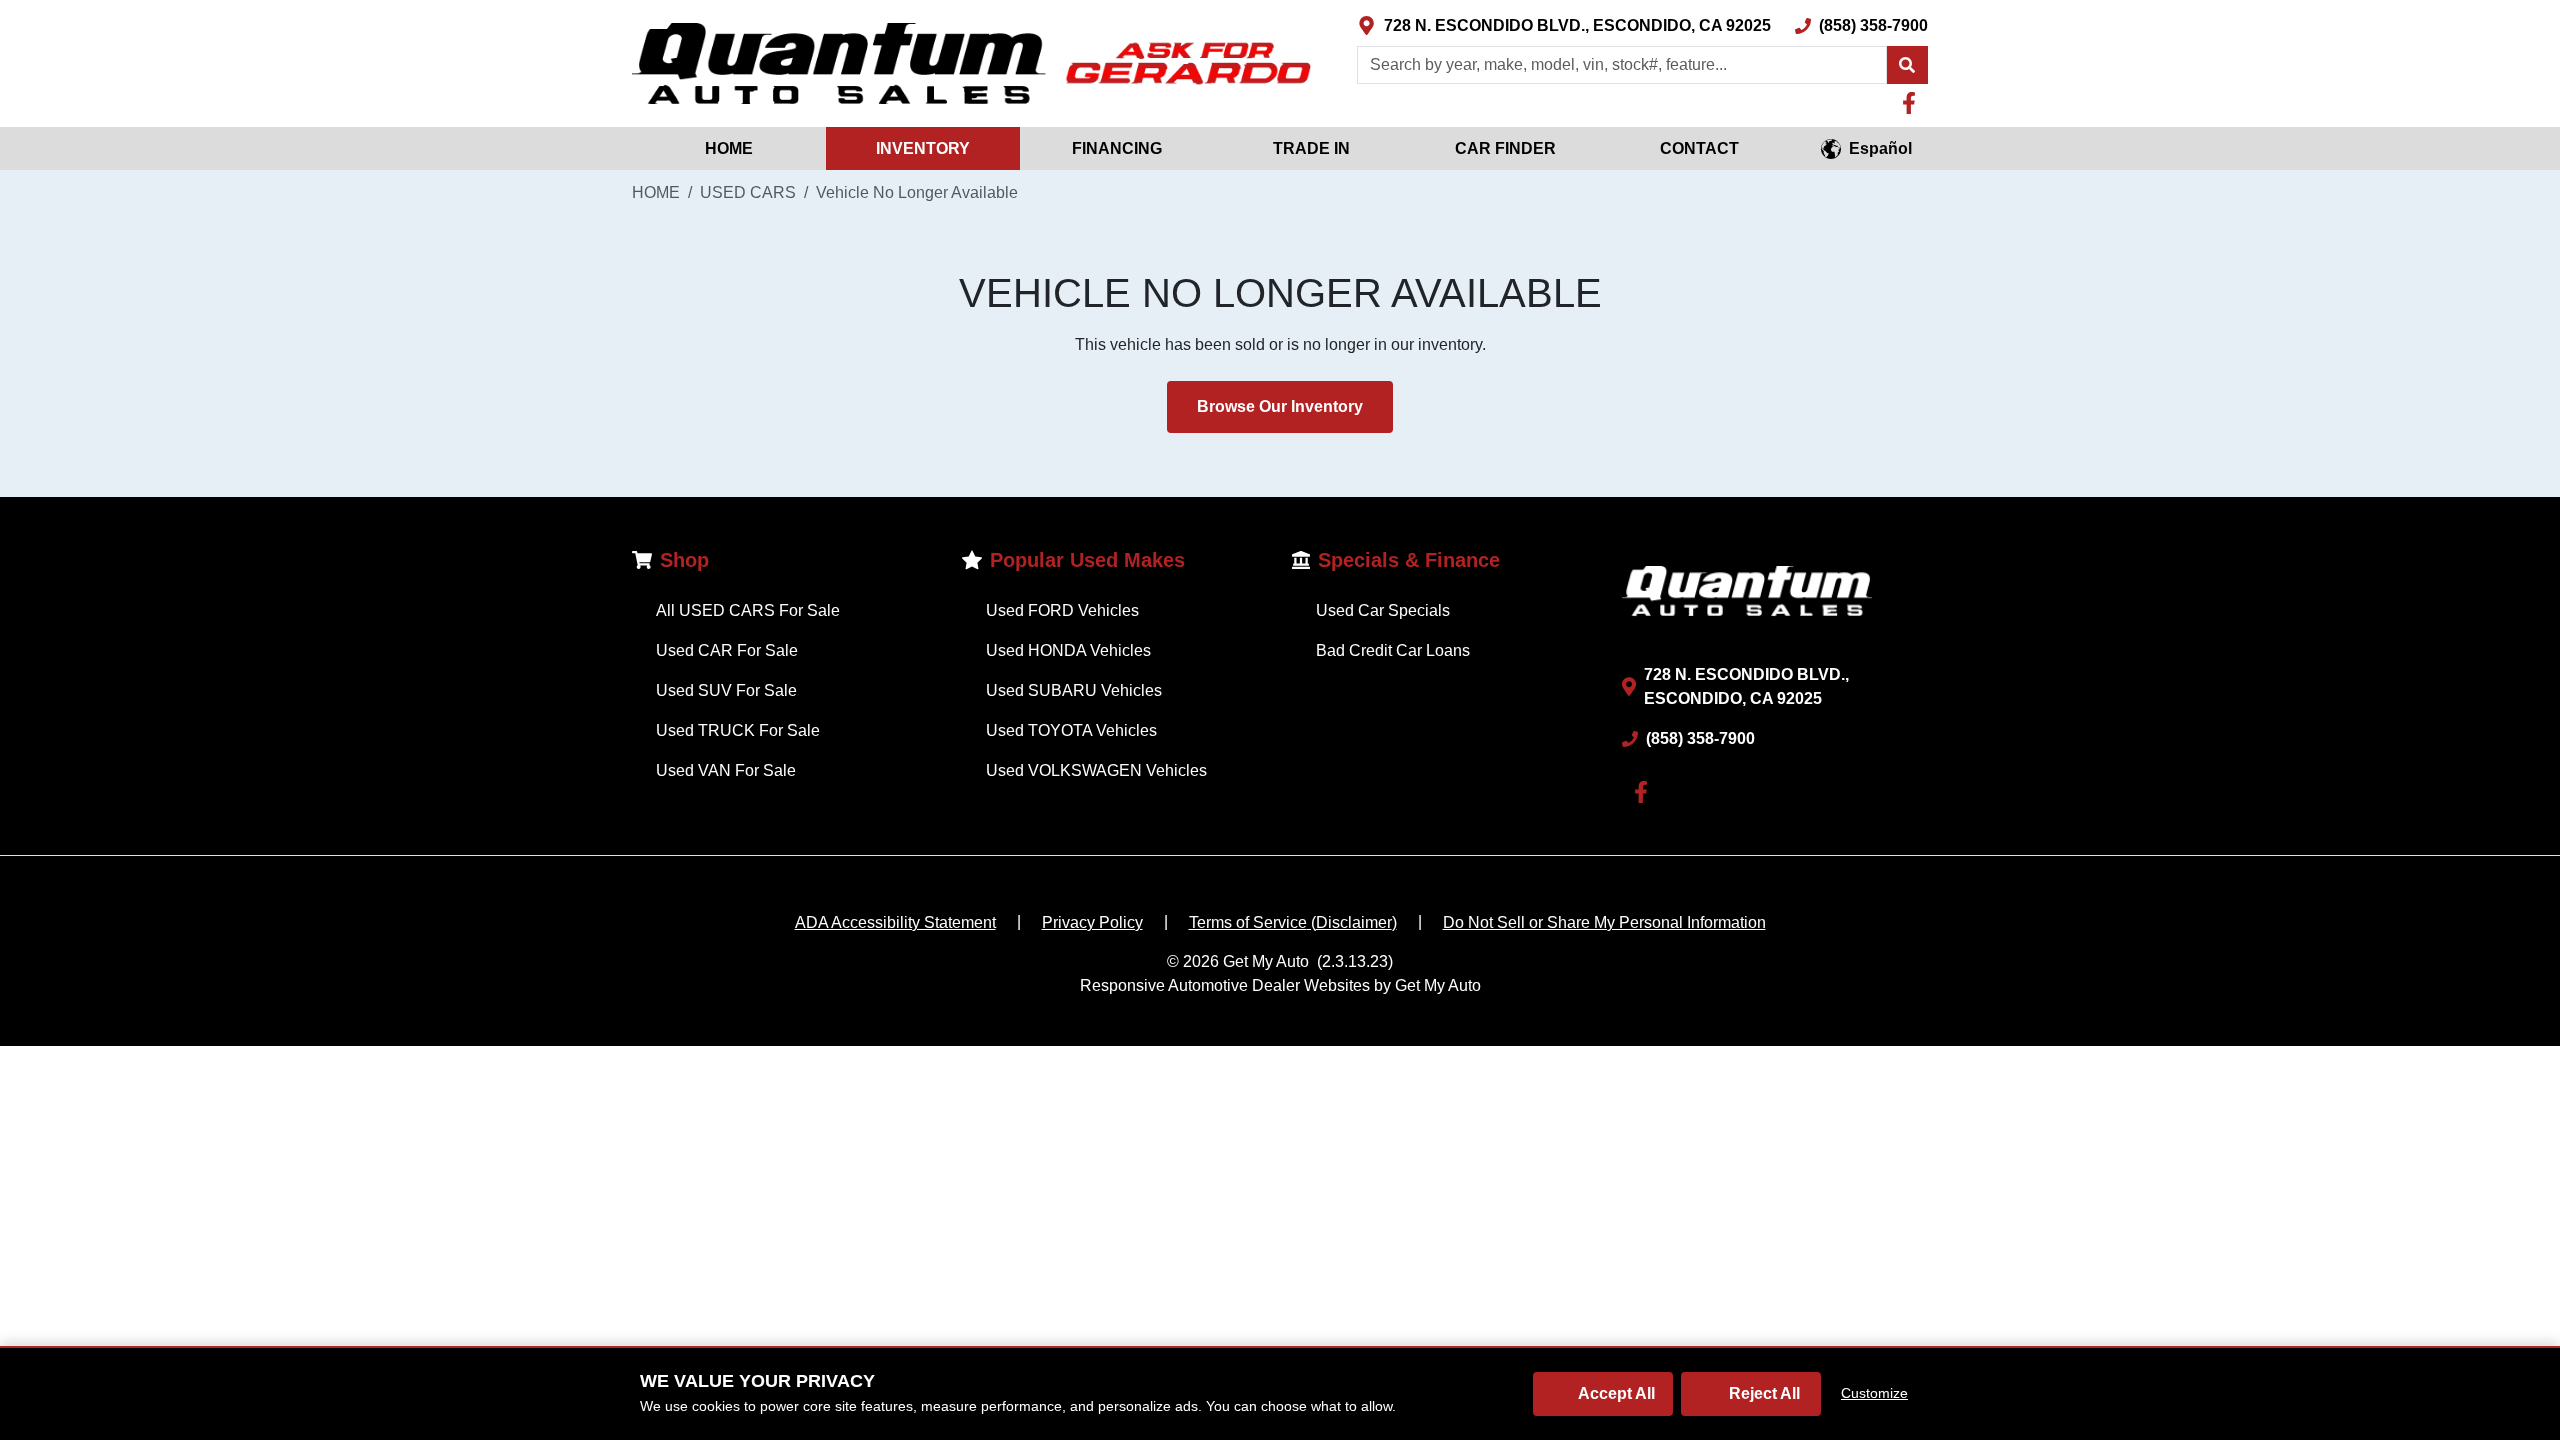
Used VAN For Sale (726, 770)
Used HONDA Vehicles (1068, 650)
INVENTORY (923, 148)
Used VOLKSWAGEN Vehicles (1096, 770)
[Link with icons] (1913, 103)
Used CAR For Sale (727, 650)
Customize (1874, 1393)
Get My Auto (1266, 961)
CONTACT (1699, 148)
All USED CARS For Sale (748, 610)
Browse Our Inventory (1280, 406)
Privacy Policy (1092, 922)
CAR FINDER (1505, 148)
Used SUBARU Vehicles (1074, 690)
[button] (1907, 65)
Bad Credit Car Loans (1393, 650)
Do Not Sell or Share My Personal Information (1604, 922)
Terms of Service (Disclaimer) (1293, 922)
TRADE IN (1311, 148)
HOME (729, 148)
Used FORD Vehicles (1062, 610)
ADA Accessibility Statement (895, 922)
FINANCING (1117, 148)
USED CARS (748, 192)
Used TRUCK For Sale (738, 730)
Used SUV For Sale (726, 690)
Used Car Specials (1383, 610)
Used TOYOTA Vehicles (1071, 730)
